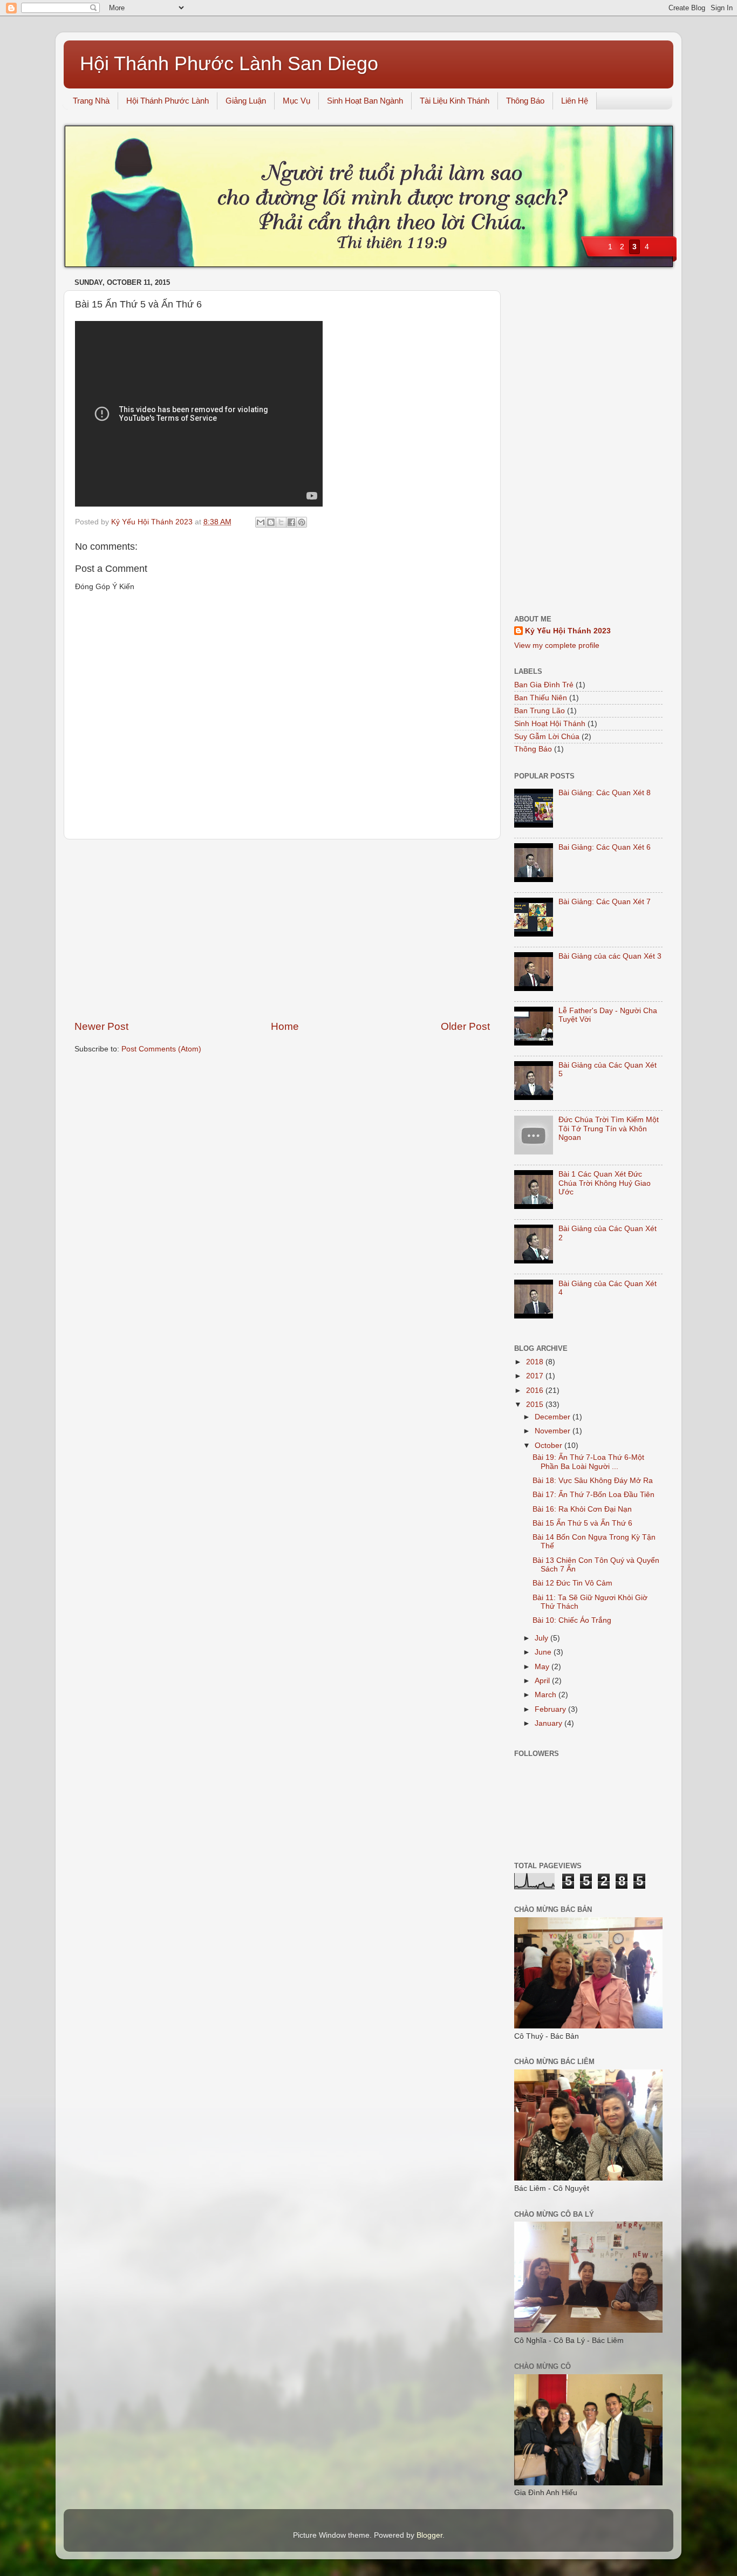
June (544, 1652)
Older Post (465, 1026)
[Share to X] (281, 522)
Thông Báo (525, 101)
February (551, 1709)
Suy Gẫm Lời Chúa (547, 737)
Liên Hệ (575, 101)
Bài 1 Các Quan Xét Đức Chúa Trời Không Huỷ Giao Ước (605, 1183)
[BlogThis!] (271, 522)
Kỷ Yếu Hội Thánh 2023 (568, 631)
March (547, 1695)
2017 (536, 1376)
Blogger (429, 2535)
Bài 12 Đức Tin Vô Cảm (572, 1583)
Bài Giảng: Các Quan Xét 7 (605, 902)
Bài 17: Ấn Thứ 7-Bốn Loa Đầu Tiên (593, 1495)
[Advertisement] (282, 930)
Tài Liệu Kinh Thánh (455, 101)
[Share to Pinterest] (302, 522)
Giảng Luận (246, 101)
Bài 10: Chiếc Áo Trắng (572, 1620)
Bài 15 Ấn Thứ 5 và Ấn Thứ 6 (582, 1523)
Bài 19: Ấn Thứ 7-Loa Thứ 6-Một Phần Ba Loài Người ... (588, 1462)
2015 (536, 1405)
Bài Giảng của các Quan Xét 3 (610, 956)
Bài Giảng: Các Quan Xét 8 (605, 793)
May (543, 1667)
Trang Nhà (91, 101)
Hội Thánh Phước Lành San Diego (229, 63)
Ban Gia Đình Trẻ (544, 685)
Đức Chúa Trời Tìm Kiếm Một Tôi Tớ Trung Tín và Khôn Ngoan (609, 1128)
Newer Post (101, 1026)
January (550, 1723)
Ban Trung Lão (540, 711)
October (550, 1446)
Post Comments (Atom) (161, 1049)
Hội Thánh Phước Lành (168, 101)
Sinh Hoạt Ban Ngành (365, 101)
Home (285, 1026)
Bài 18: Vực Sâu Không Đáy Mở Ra (593, 1481)
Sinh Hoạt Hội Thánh (550, 724)
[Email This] (261, 522)
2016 (536, 1391)
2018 (536, 1362)
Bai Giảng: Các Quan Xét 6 (605, 847)
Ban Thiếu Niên (541, 698)
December (554, 1417)
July (542, 1638)
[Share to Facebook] (291, 522)
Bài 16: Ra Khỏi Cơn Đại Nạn (582, 1509)
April (543, 1681)
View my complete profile (557, 645)
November (554, 1431)
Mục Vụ (296, 101)
